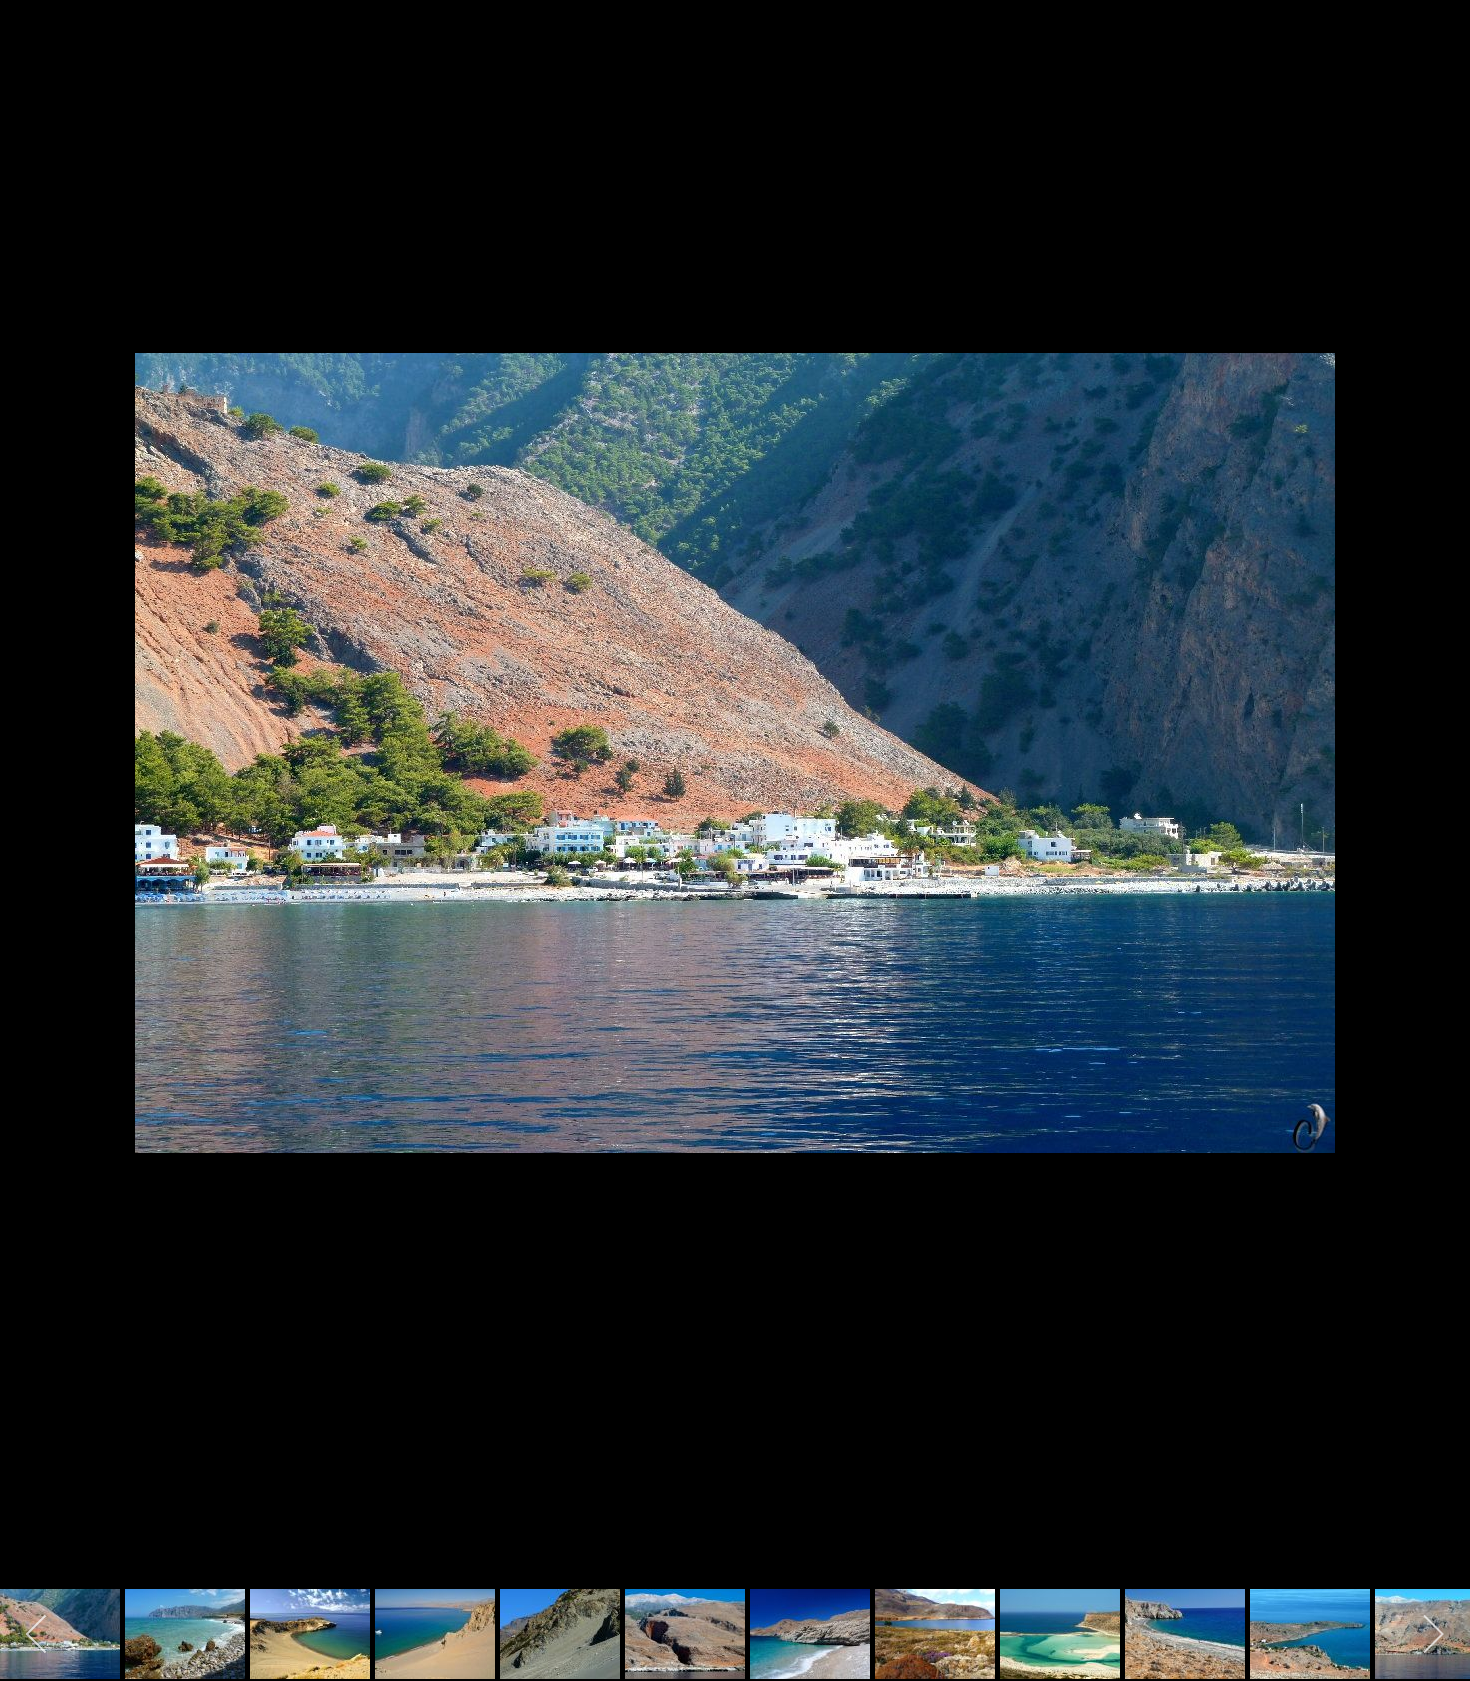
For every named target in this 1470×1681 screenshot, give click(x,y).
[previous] (35, 811)
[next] (1435, 811)
